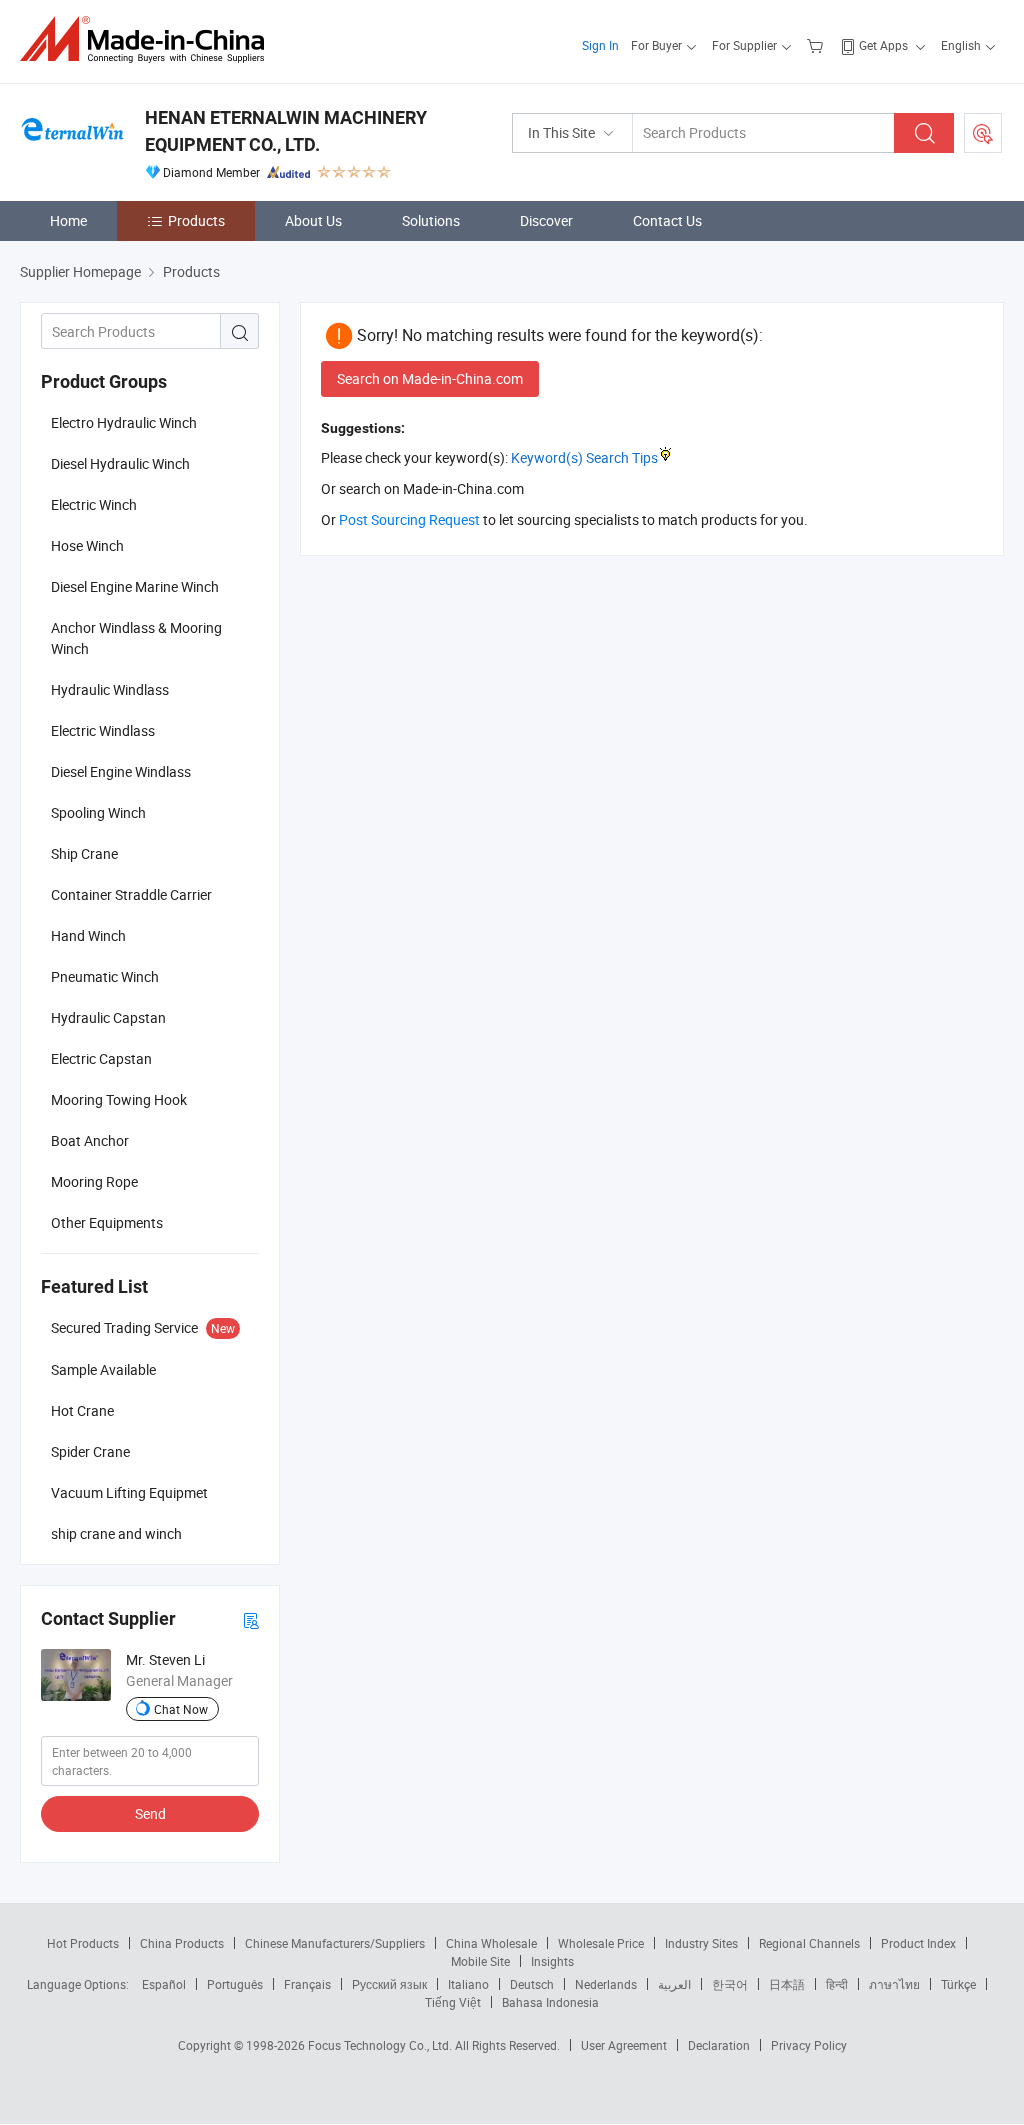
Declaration (719, 2045)
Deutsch (532, 1984)
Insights (552, 1961)
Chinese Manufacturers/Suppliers (335, 1943)
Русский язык (389, 1984)
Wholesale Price (601, 1943)
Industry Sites (701, 1943)
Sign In (600, 45)
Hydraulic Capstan (108, 1017)
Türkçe (958, 1984)
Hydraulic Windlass (110, 689)
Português (235, 1984)
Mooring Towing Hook (119, 1099)
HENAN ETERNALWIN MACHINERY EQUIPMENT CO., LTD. (286, 131)
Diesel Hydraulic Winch (120, 463)
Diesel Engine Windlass (121, 771)
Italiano (468, 1984)
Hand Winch (88, 935)
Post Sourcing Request (983, 133)
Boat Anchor (90, 1140)
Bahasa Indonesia (550, 2002)
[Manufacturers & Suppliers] (148, 39)
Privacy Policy (809, 2045)
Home (68, 220)
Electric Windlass (103, 730)
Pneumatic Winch (105, 976)
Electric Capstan (101, 1058)
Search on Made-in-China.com (430, 378)
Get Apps (883, 45)
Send (150, 1813)
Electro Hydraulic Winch (124, 422)
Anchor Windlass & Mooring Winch (136, 638)
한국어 (730, 1984)
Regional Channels (809, 1943)
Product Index (918, 1943)
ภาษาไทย (894, 1984)
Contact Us (667, 220)
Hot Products (83, 1943)
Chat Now (181, 1709)
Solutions (431, 220)
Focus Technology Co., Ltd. (381, 2045)
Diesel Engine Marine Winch (135, 586)
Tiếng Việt (453, 2002)
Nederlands (606, 1984)
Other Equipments (107, 1222)
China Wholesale (491, 1943)
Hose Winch (87, 545)
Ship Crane (84, 853)
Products (196, 220)
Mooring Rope (94, 1181)
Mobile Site (480, 1961)
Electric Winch (94, 504)
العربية (674, 1984)
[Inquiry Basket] (817, 45)
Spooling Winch (98, 812)
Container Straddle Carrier (131, 894)
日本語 (787, 1984)
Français (307, 1984)
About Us (313, 220)
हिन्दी (837, 1984)
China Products (182, 1943)
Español (164, 1984)
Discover (546, 220)
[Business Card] (251, 1619)
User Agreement (624, 2045)
